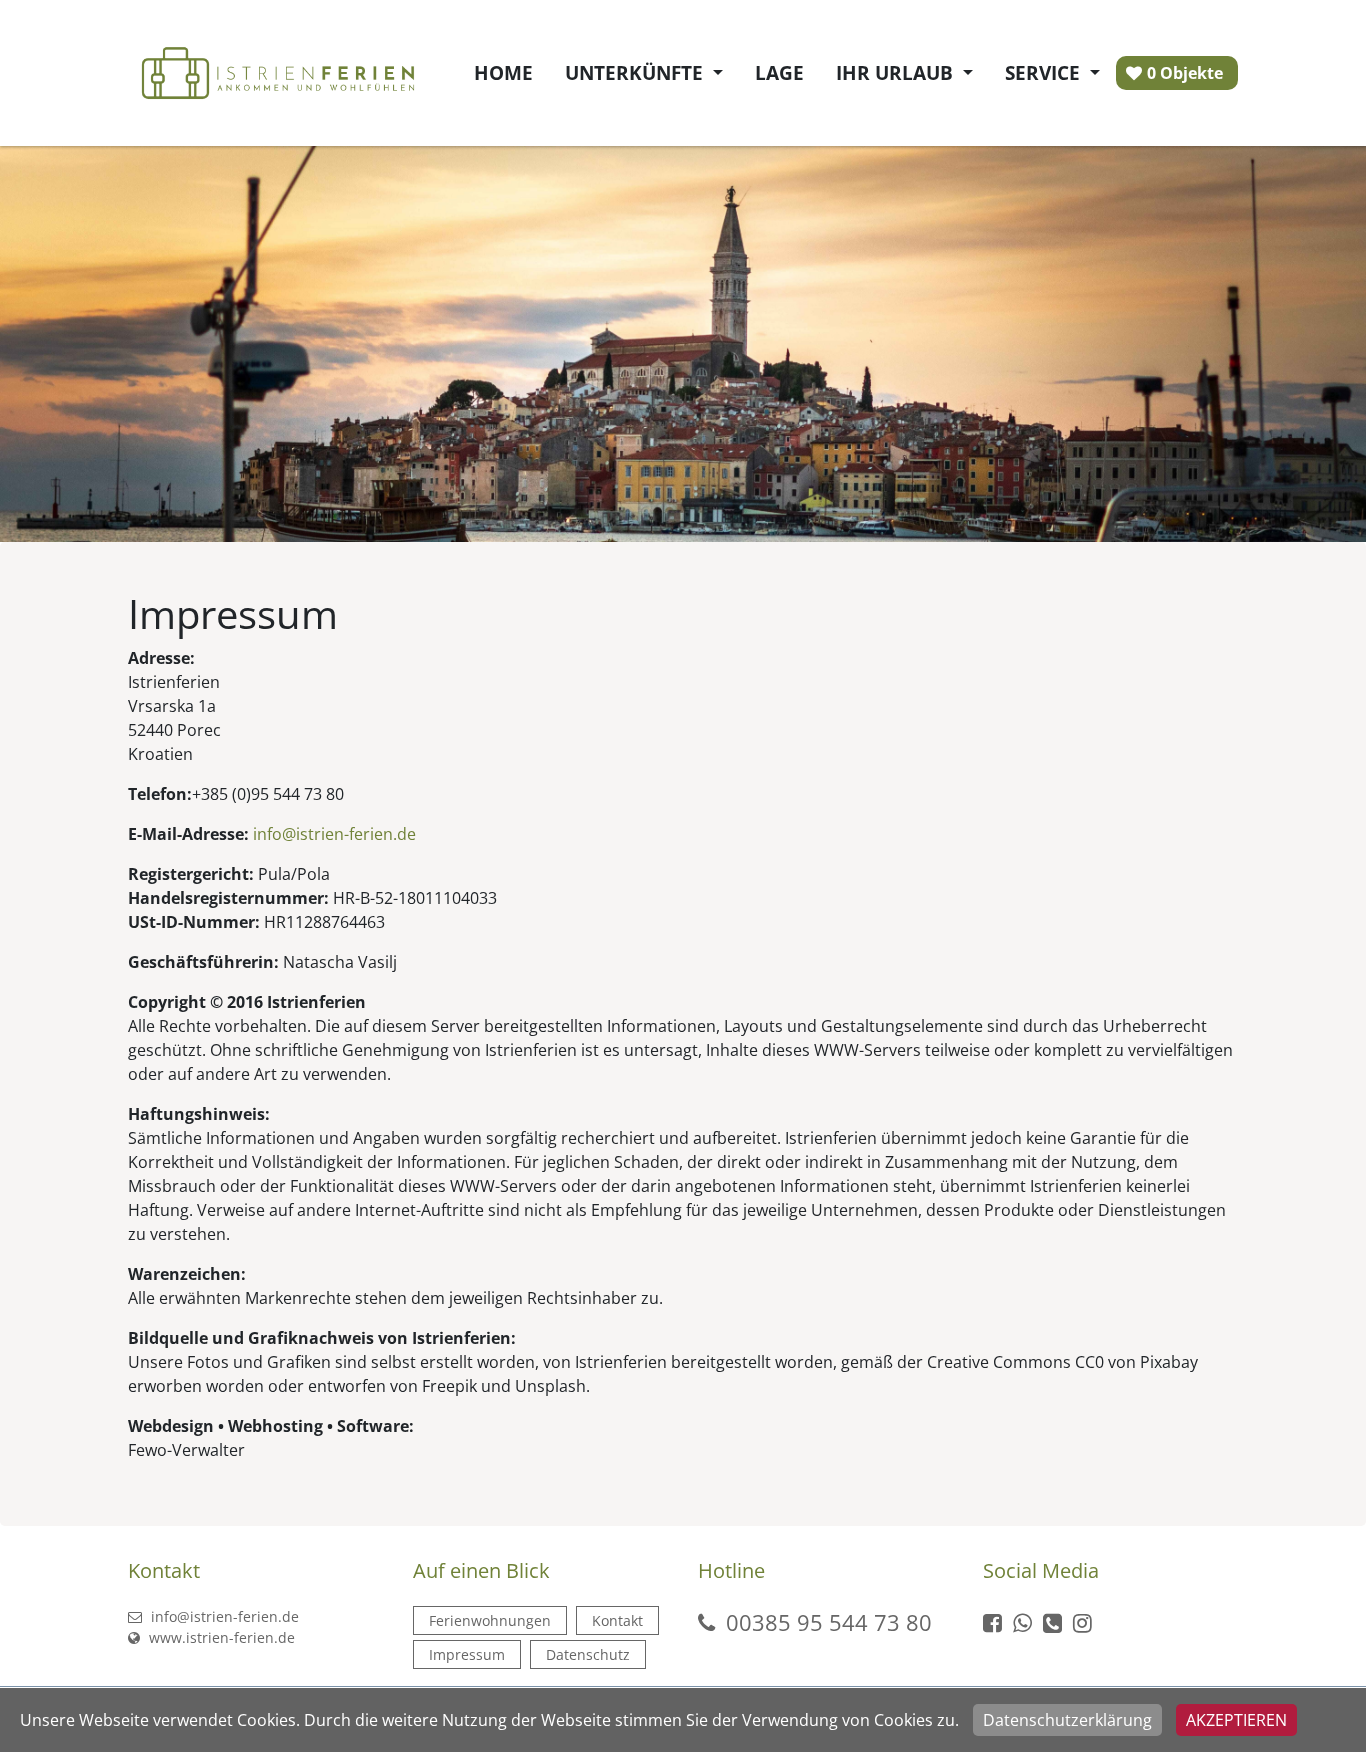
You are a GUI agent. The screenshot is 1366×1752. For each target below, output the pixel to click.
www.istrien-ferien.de (220, 1637)
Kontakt (617, 1620)
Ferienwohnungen (490, 1620)
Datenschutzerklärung (1067, 1720)
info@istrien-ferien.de (223, 1616)
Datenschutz (588, 1654)
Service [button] (1045, 72)
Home (503, 72)
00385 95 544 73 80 (829, 1622)
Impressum (467, 1654)
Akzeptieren (1236, 1720)
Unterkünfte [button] (636, 72)
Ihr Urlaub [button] (897, 72)
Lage (779, 72)
